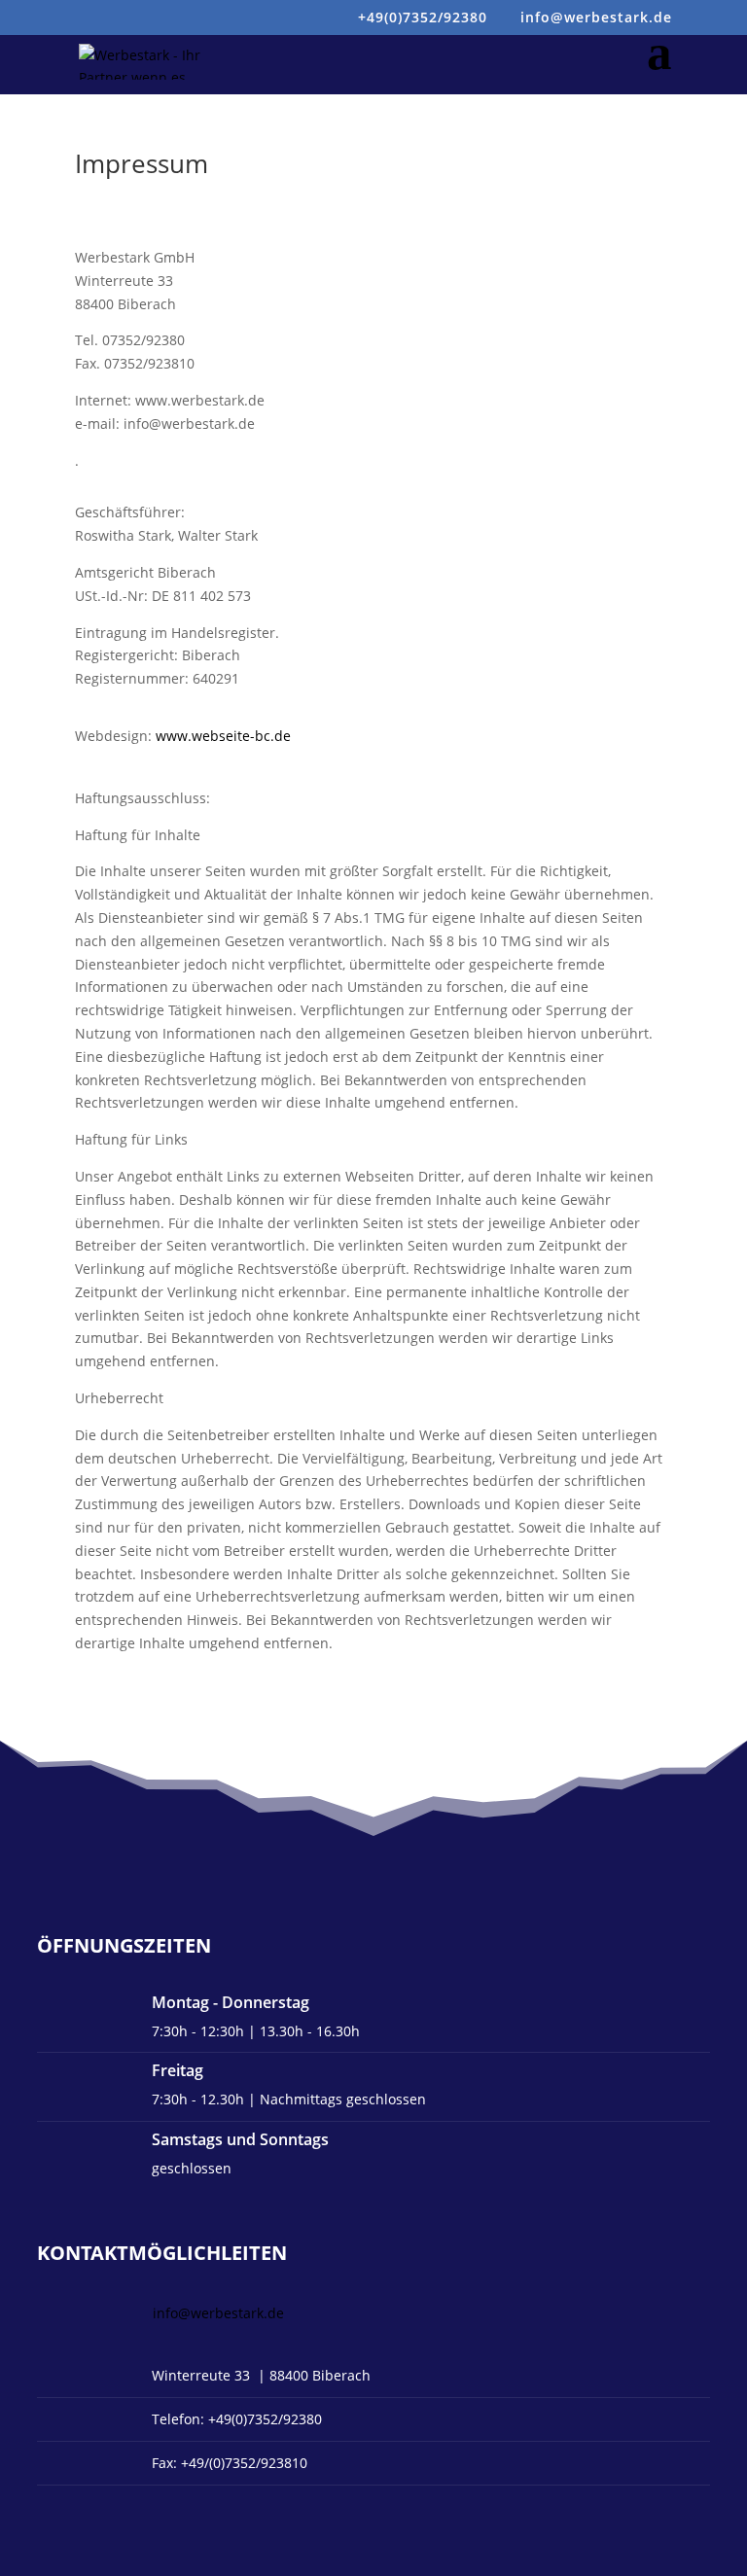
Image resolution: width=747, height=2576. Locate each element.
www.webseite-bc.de (223, 736)
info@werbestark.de (218, 2313)
